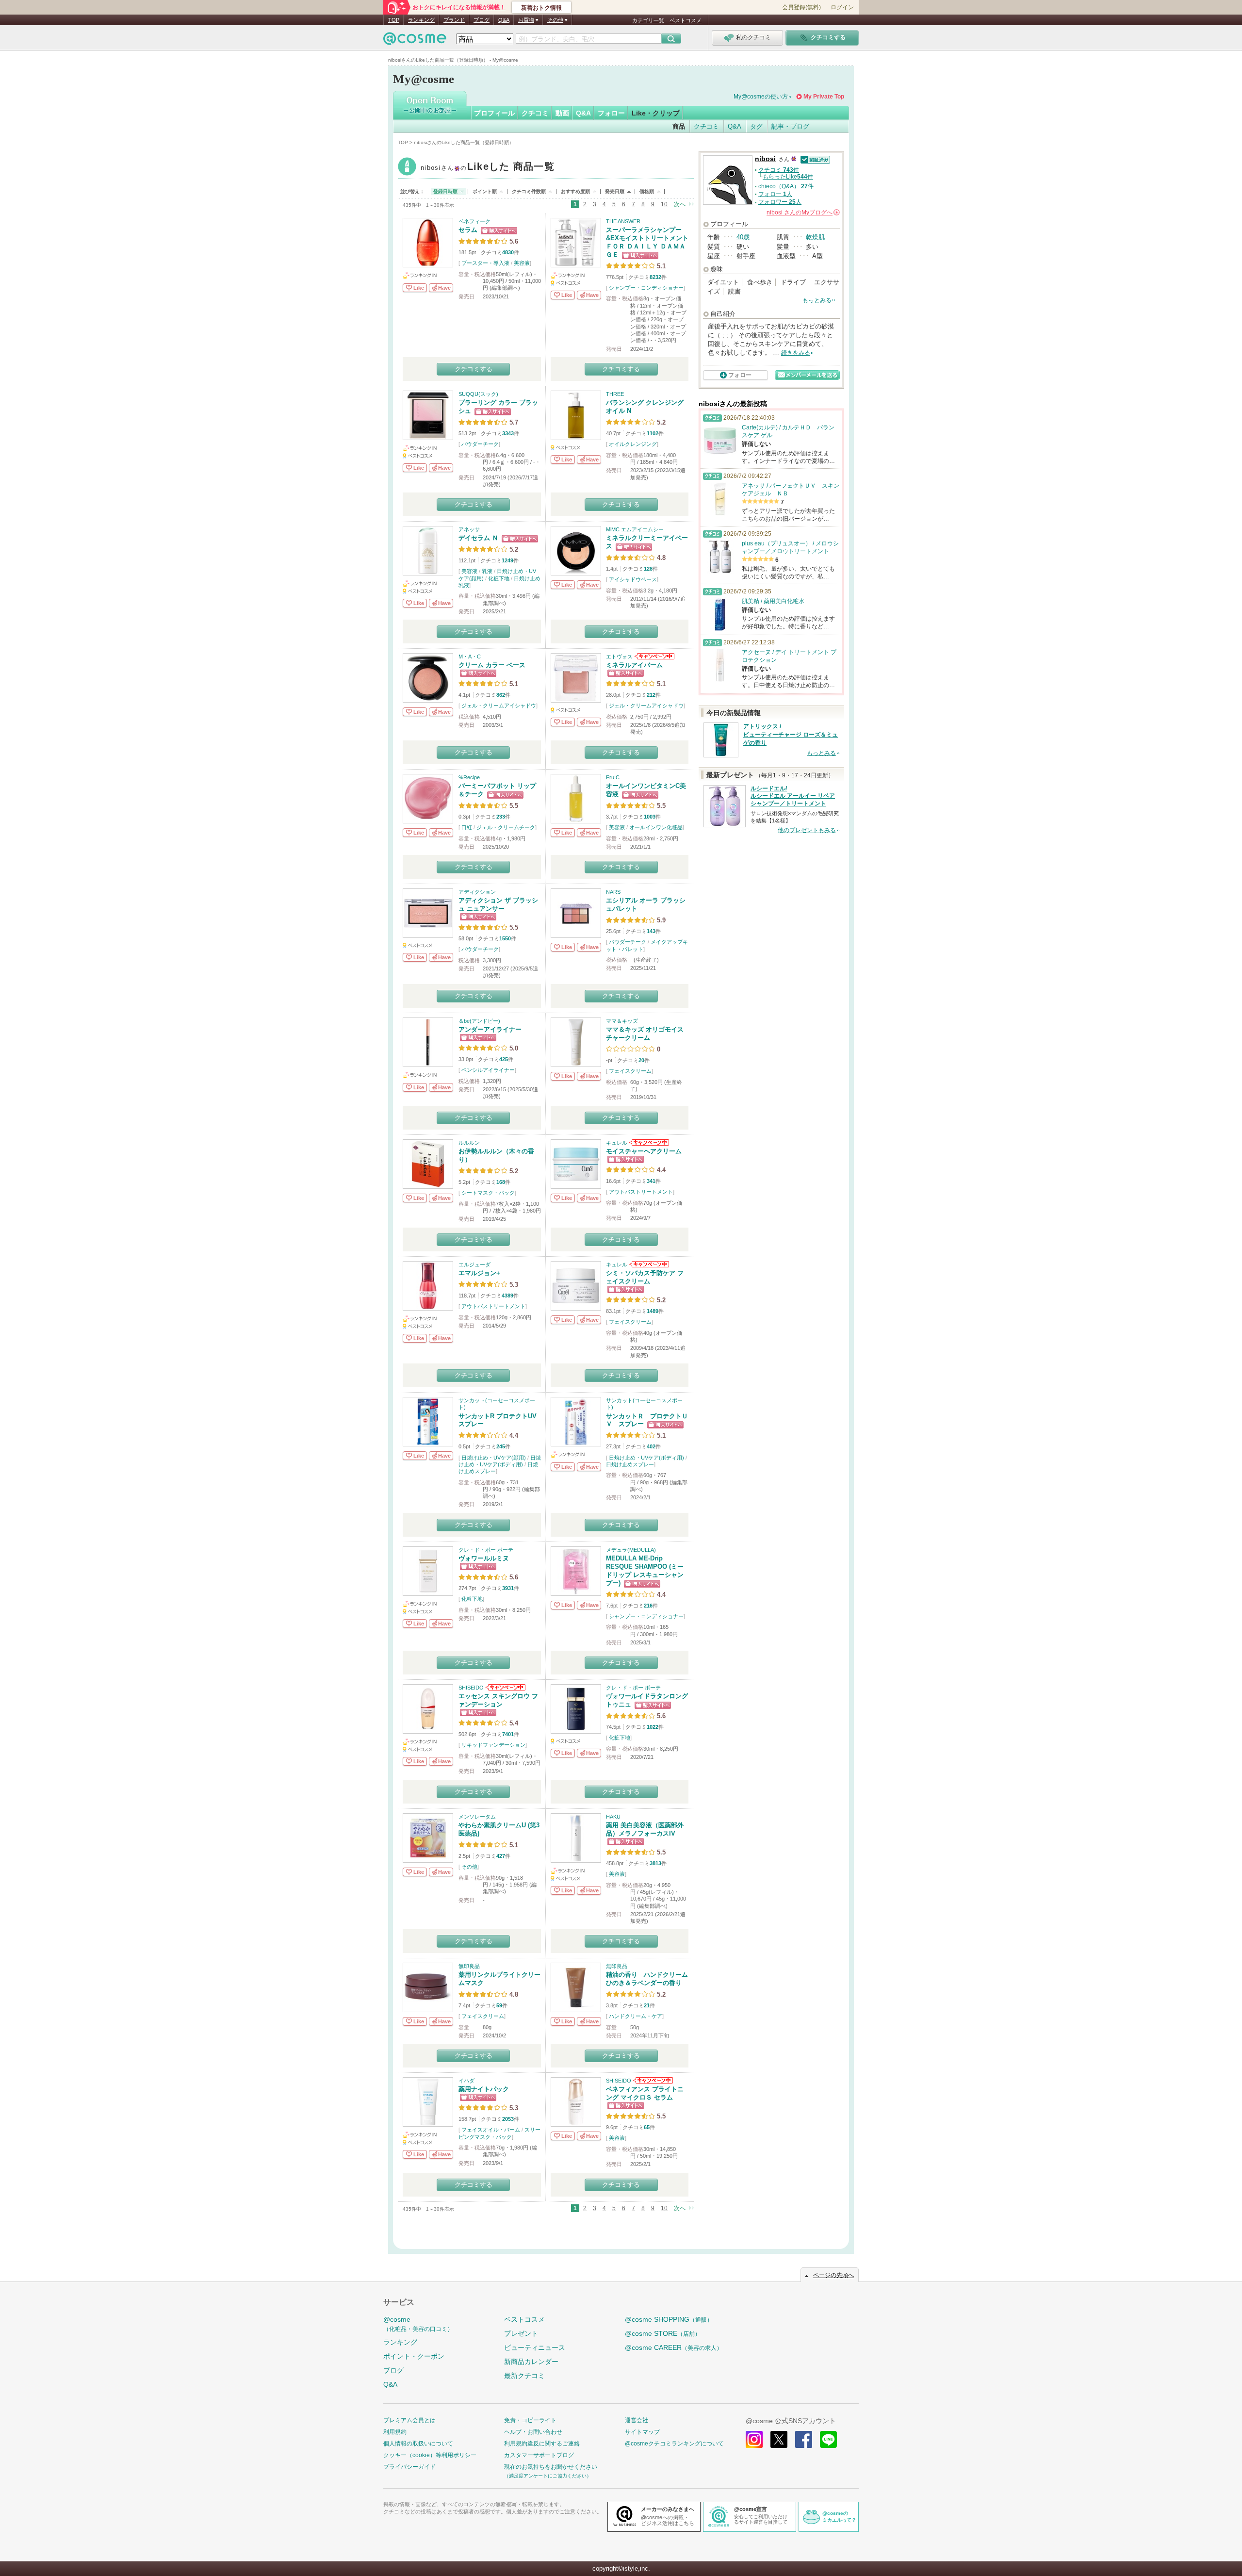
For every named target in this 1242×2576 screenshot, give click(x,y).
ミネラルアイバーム (634, 665)
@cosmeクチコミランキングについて (674, 2444)
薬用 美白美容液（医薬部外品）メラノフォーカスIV (645, 1829)
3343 (508, 433)
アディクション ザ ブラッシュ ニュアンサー (498, 904)
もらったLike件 (788, 177)
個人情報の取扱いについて (418, 2444)
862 (501, 695)
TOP (394, 20)
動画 (562, 113)
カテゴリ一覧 (648, 20)
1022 (653, 1727)
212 (651, 695)
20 (641, 1060)
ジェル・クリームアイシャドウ (499, 706)
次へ (680, 204)
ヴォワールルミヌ (484, 1558)
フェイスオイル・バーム (491, 2130)
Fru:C (613, 777)
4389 (507, 1296)
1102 (653, 433)
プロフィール (494, 113)
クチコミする (474, 369)
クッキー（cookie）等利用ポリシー (430, 2455)
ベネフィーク (474, 221)
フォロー (611, 113)
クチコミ (535, 113)
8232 (655, 277)
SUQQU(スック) (478, 394)
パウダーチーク (480, 444)
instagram (754, 2439)
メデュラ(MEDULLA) (631, 1550)
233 (501, 817)
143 (651, 931)
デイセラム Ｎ (478, 538)
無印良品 (469, 1966)
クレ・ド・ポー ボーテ (486, 1550)
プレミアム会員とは (409, 2420)
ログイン (842, 7)
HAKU (613, 1817)
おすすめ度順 (575, 191)
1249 (507, 560)
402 (651, 1446)
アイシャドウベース (633, 579)
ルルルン (469, 1143)
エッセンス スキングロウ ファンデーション (498, 1700)
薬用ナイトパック (484, 2089)
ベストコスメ (686, 20)
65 (647, 2127)
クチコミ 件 (779, 170)
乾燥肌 (815, 237)
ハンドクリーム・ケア (636, 2016)
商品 (679, 126)
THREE (615, 394)
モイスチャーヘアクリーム (644, 1151)
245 (501, 1446)
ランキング (421, 20)
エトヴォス (619, 656)
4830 (508, 252)
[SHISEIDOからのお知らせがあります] (505, 1688)
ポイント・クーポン (414, 2356)
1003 (650, 817)
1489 (653, 1311)
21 (647, 2005)
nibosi (488, 168)
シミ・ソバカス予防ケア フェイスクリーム (645, 1277)
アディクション (477, 892)
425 (504, 1059)
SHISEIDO (471, 1688)
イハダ (466, 2081)
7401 (508, 1734)
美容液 (522, 263)
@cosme (418, 2324)
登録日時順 (445, 191)
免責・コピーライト (530, 2420)
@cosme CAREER (674, 2347)
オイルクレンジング (633, 444)
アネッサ (469, 529)
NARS (613, 892)
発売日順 (615, 191)
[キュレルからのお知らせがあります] (648, 1143)
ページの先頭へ (833, 2275)
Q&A (504, 20)
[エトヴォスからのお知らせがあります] (654, 656)
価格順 (647, 191)
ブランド (454, 20)
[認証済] (814, 159)
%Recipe (469, 777)
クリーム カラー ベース (492, 665)
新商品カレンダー (531, 2362)
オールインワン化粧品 (656, 827)
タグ (756, 126)
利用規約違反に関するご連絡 (542, 2444)
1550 (505, 938)
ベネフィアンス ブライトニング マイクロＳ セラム (645, 2093)
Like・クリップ (656, 113)
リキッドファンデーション (493, 1745)
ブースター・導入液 (485, 263)
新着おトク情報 (541, 8)
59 (499, 2005)
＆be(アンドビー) (479, 1021)
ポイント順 (485, 191)
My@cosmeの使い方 (761, 97)
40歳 (743, 237)
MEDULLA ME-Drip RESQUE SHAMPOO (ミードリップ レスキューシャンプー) (645, 1571)
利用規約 (395, 2432)
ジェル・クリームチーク (506, 827)
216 (648, 1606)
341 (651, 1181)
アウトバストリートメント (641, 1192)
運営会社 (637, 2420)
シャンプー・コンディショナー (646, 288)
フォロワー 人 (780, 202)
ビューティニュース (535, 2347)
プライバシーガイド (409, 2467)
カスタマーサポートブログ (539, 2455)
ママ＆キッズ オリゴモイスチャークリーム (645, 1034)
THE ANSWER (623, 221)
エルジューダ (474, 1264)
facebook (804, 2439)
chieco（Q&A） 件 (786, 186)
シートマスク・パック (488, 1193)
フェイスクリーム (630, 1071)
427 (501, 1856)
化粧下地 (499, 578)
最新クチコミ (524, 2376)
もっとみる (817, 300)
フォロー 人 (775, 194)
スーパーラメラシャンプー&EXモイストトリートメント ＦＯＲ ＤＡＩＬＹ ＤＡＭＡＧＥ (647, 242)
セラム (468, 230)
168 (501, 1182)
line (828, 2439)
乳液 (487, 571)
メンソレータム (477, 1817)
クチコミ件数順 (529, 191)
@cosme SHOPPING (669, 2319)
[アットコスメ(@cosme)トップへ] (415, 41)
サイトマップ (642, 2432)
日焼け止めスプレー (630, 1464)
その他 (469, 1867)
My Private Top (824, 97)
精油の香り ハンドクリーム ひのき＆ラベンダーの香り (650, 1979)
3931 (508, 1588)
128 (648, 569)
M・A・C (470, 656)
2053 (508, 2119)
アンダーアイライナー (490, 1029)
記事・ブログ (790, 126)
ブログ (482, 20)
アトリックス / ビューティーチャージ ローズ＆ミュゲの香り (791, 735)
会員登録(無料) (801, 7)
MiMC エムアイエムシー (635, 529)
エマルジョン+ (479, 1273)
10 (664, 204)
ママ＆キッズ (622, 1021)
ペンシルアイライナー (488, 1070)
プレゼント (521, 2333)
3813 (655, 1863)
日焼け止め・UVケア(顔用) (494, 1458)
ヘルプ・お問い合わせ (533, 2432)
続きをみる (796, 353)
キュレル (617, 1143)
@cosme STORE (663, 2333)
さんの (802, 213)
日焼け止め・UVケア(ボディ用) (646, 1458)
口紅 (467, 827)
